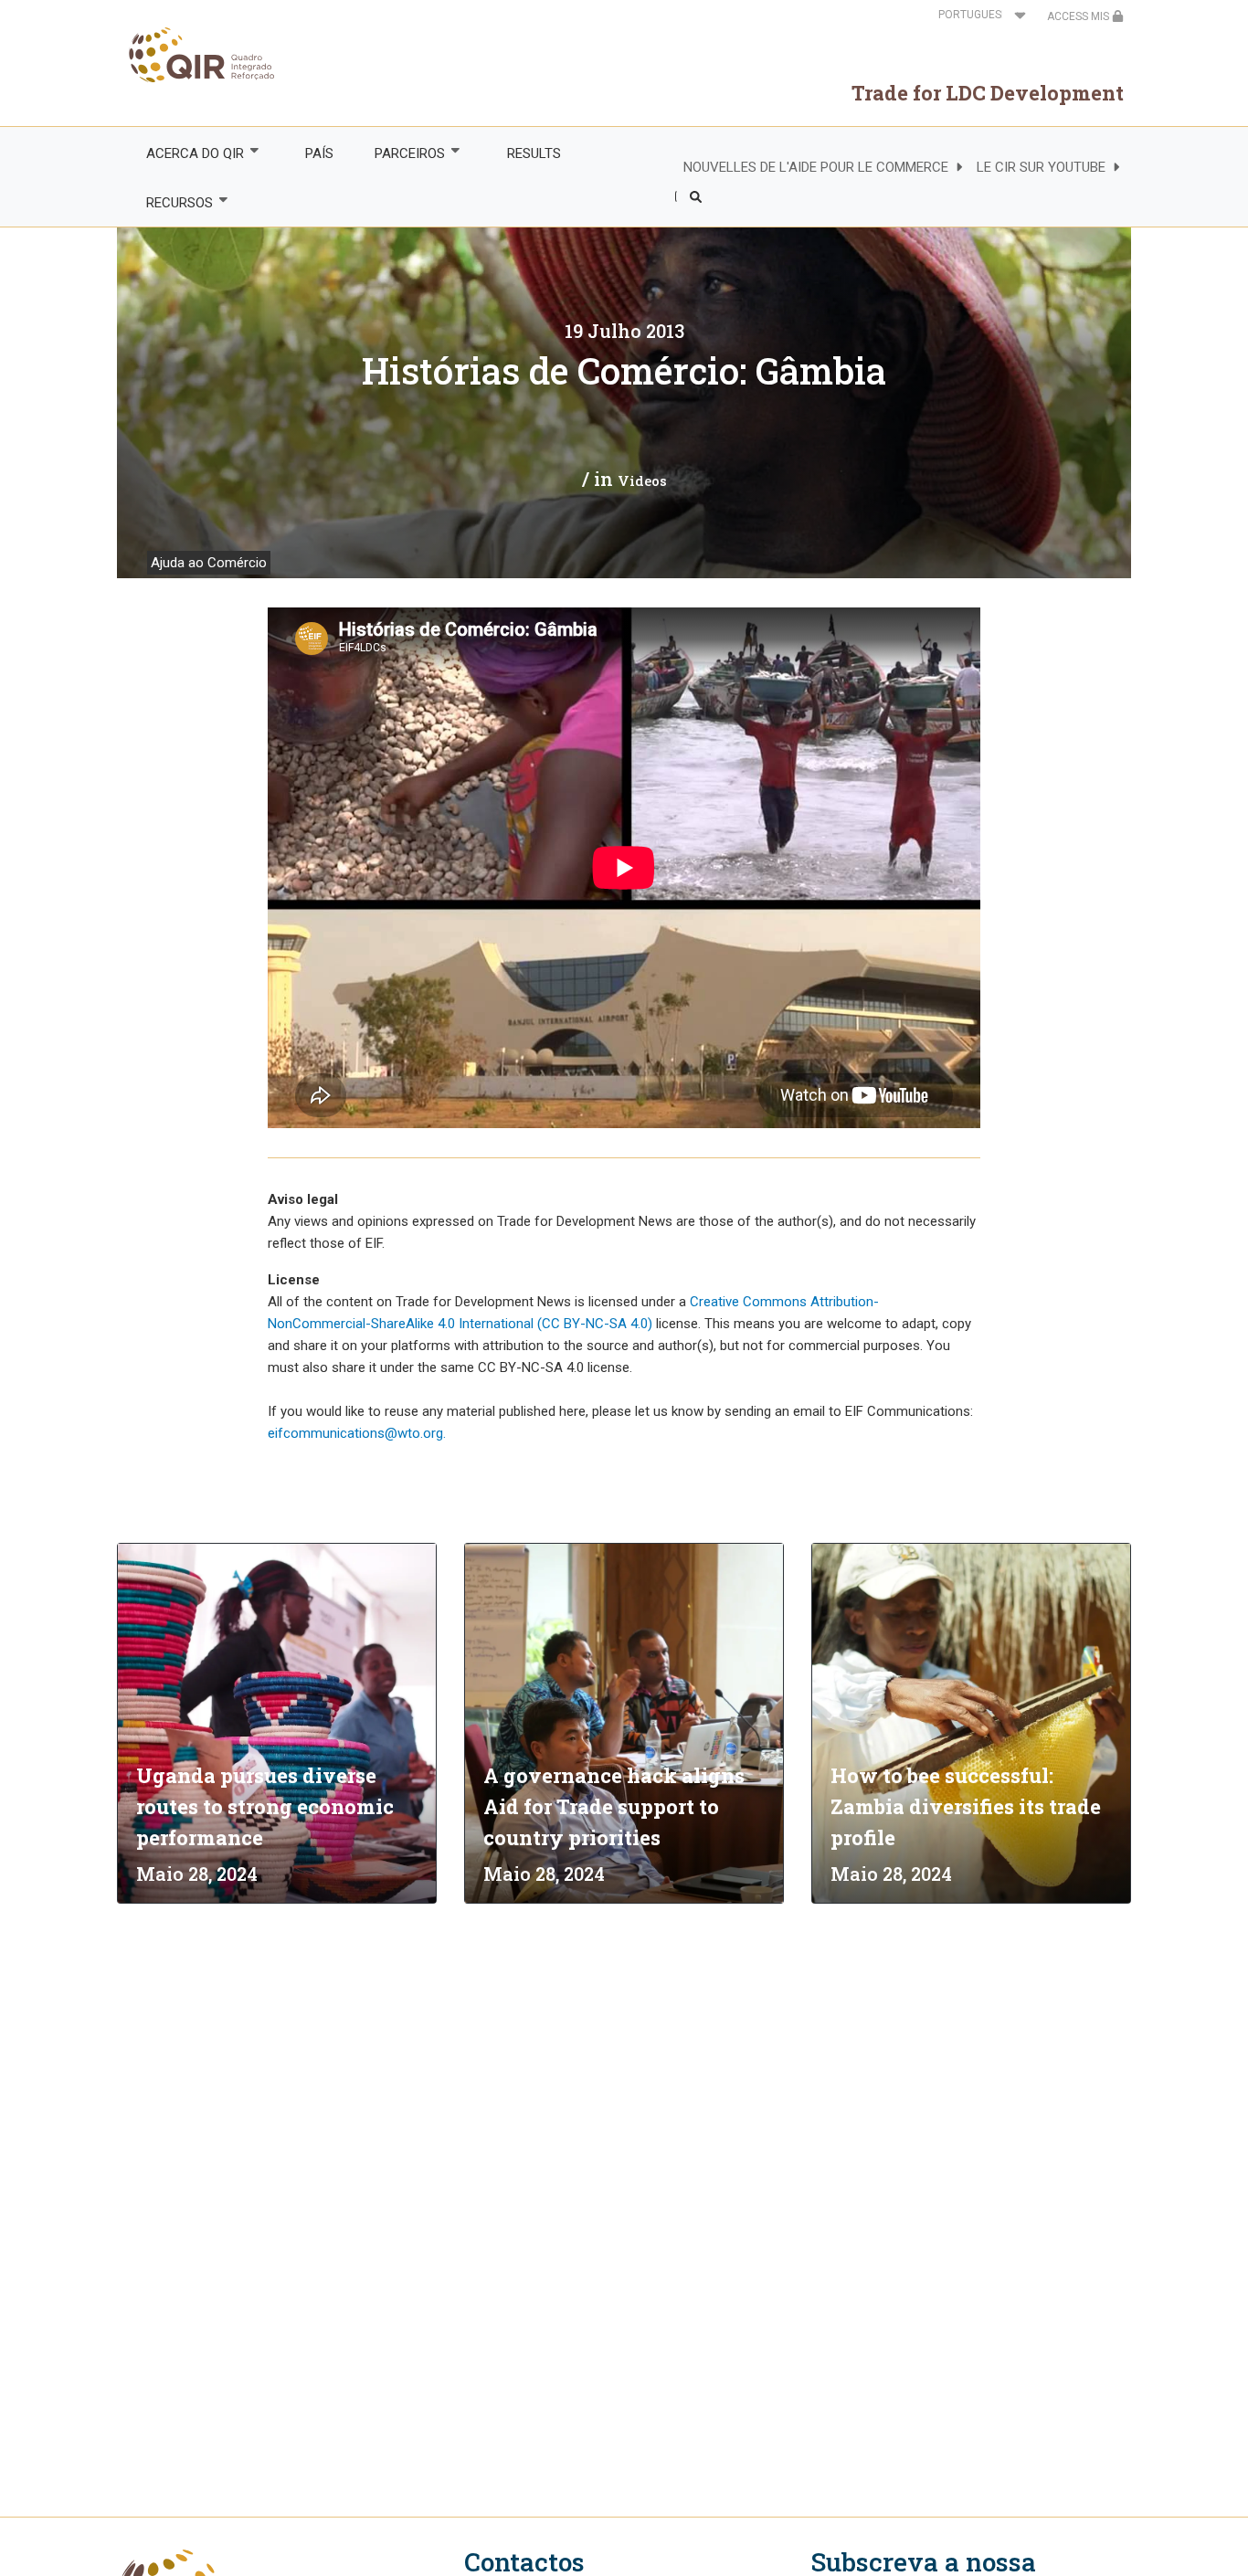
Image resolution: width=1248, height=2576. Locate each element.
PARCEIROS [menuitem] (400, 154)
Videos (642, 480)
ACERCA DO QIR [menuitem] (185, 154)
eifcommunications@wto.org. (357, 1433)
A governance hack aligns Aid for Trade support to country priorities (614, 1806)
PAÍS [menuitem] (319, 153)
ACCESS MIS (1079, 16)
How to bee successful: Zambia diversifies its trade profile (966, 1806)
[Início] (196, 55)
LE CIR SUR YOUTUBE (1041, 167)
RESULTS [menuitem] (534, 153)
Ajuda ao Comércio (209, 563)
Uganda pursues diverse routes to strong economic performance (265, 1806)
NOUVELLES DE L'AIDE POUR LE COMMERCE (816, 167)
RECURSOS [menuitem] (169, 203)
